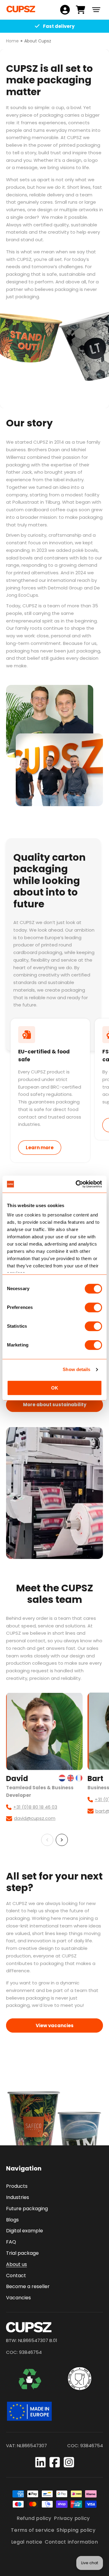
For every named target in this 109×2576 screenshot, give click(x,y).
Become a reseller (28, 2286)
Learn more (40, 1148)
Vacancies (18, 2298)
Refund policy (34, 2518)
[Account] (65, 10)
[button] (96, 10)
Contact (16, 2276)
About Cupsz (38, 41)
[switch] (93, 1307)
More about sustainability (55, 1405)
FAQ (11, 2242)
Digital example (25, 2231)
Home (12, 41)
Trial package (22, 2253)
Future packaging (27, 2209)
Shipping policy (76, 2530)
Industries (18, 2197)
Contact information (71, 2542)
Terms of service (33, 2530)
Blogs (12, 2220)
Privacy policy (72, 2518)
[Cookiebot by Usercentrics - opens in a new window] (77, 1184)
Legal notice (27, 2542)
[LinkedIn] (40, 2462)
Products (17, 2186)
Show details (76, 1369)
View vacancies (55, 2025)
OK (55, 1388)
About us (17, 2264)
